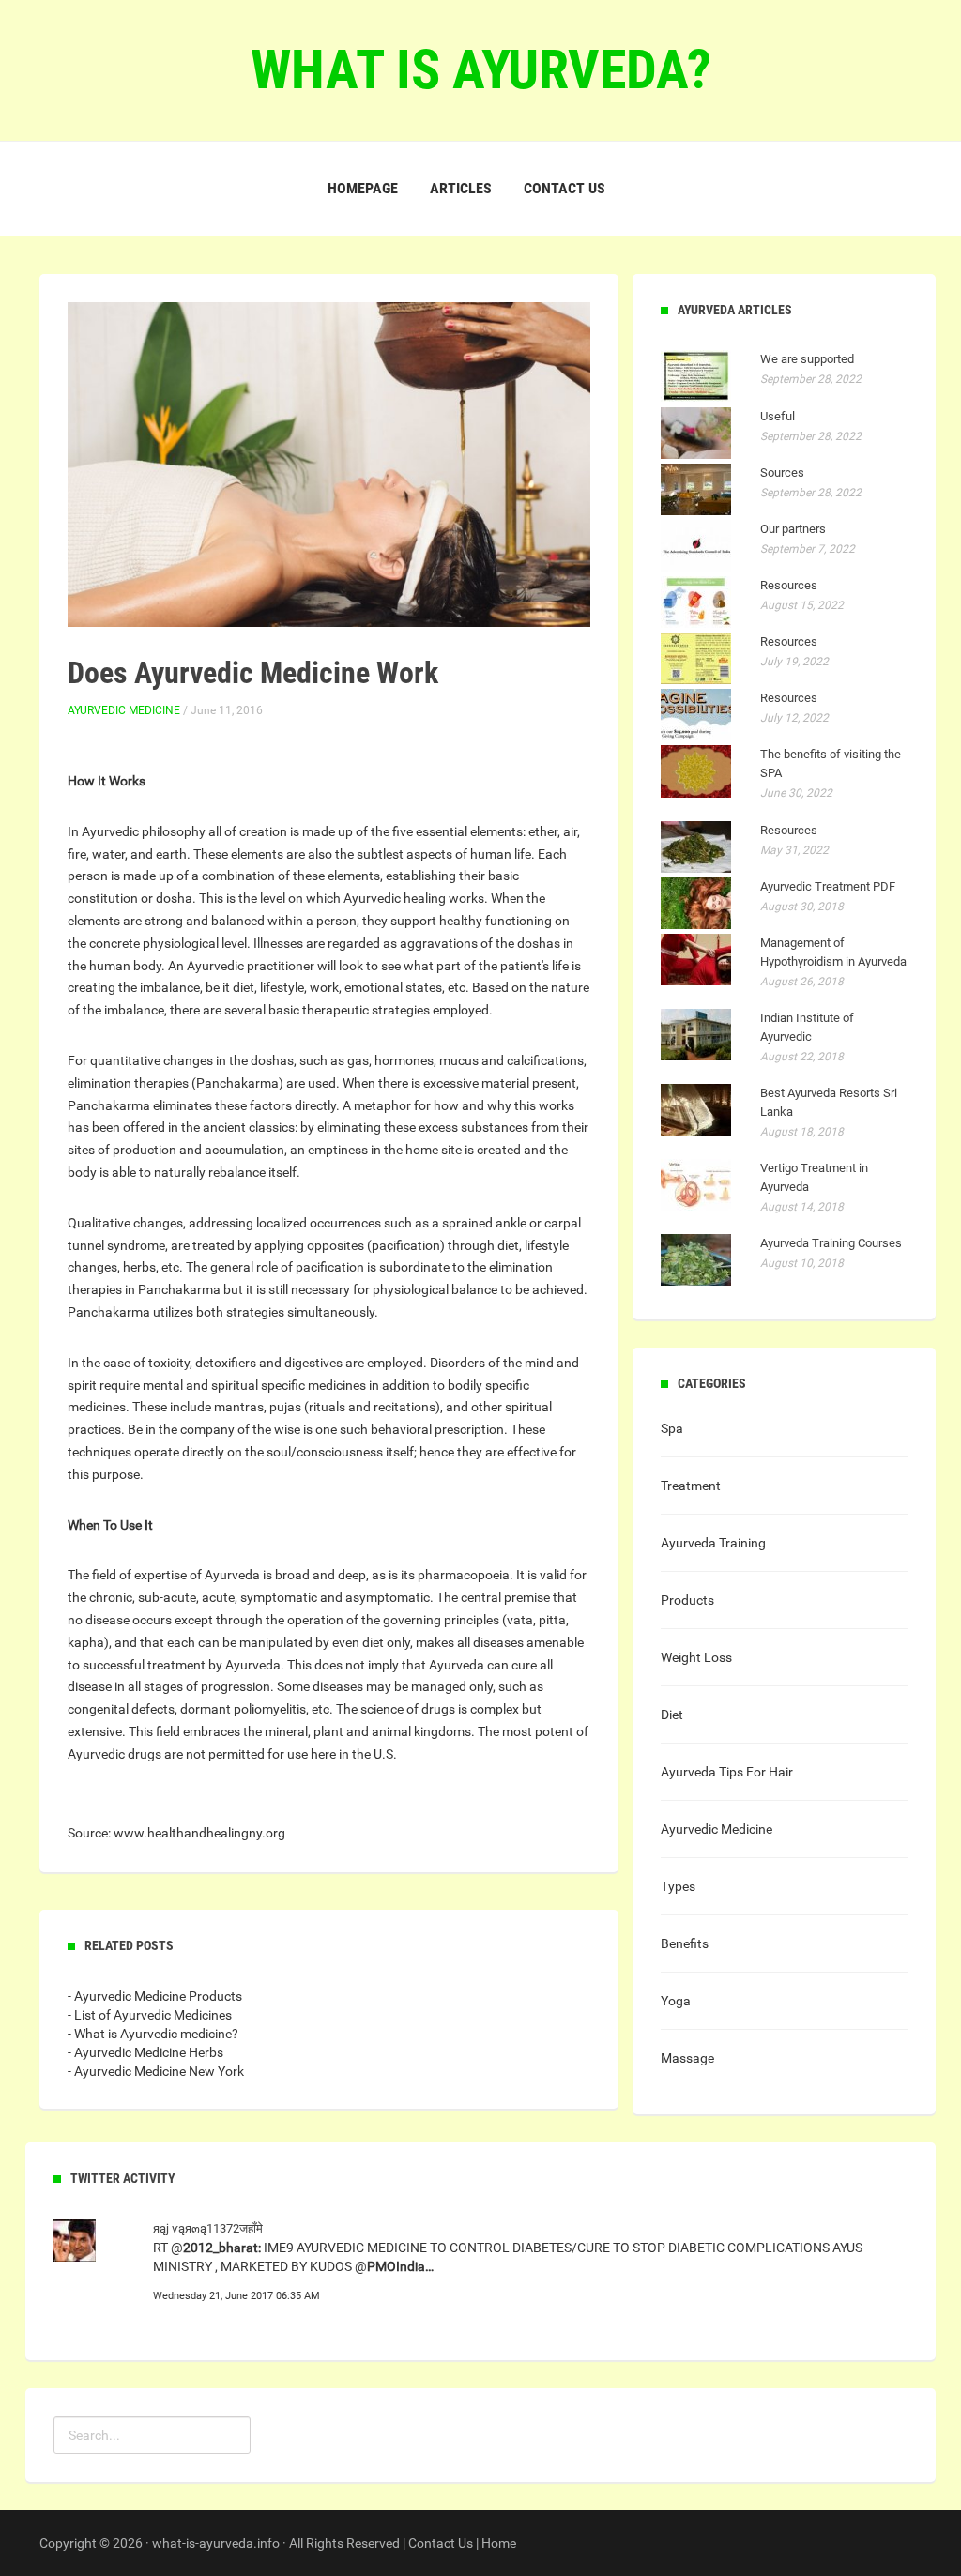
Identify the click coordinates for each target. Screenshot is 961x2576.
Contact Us (441, 2543)
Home (499, 2543)
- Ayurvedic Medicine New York (156, 2071)
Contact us (564, 188)
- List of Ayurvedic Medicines (150, 2015)
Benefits (685, 1943)
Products (687, 1600)
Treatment (691, 1486)
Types (678, 1886)
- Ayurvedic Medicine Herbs (145, 2052)
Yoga (676, 2001)
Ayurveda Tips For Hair (727, 1772)
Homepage (363, 188)
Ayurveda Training (713, 1543)
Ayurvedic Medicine (124, 710)
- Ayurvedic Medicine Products (155, 1996)
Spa (672, 1428)
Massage (687, 2058)
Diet (672, 1715)
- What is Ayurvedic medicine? (153, 2034)
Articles (461, 188)
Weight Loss (696, 1657)
